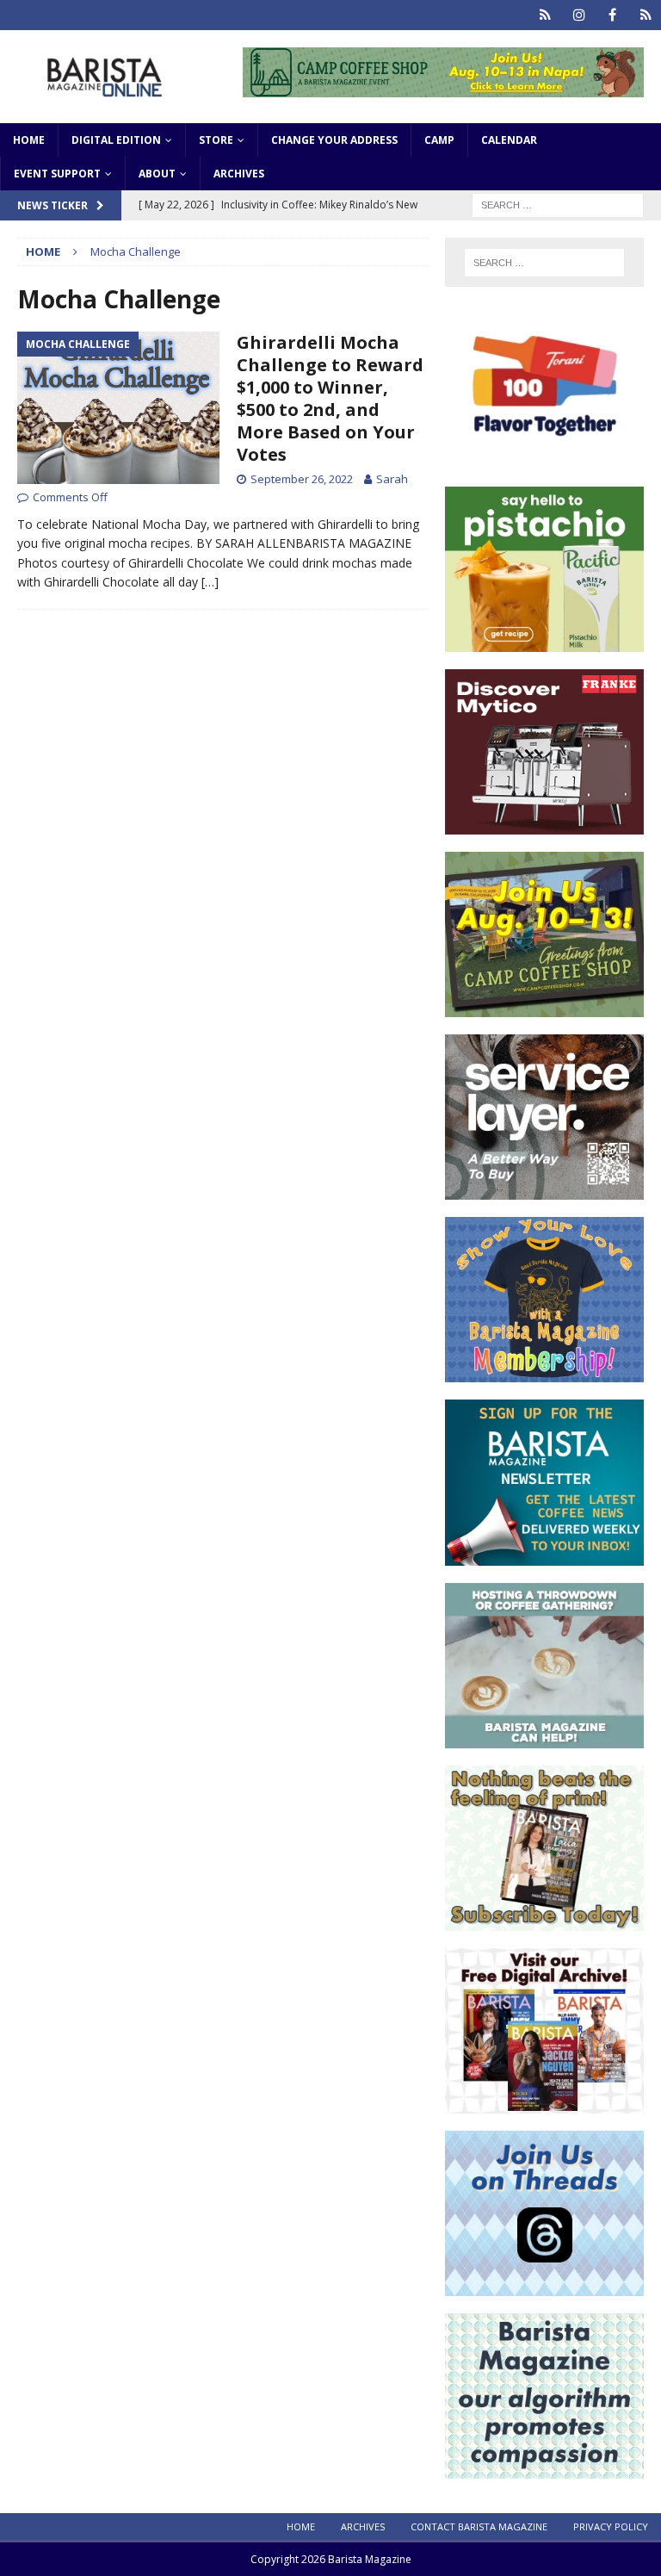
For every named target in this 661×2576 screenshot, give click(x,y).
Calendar (509, 140)
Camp (439, 140)
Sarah (392, 479)
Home (29, 140)
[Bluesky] (545, 15)
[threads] (646, 15)
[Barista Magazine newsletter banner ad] (544, 1555)
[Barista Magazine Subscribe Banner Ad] (544, 1920)
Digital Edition (116, 140)
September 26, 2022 (302, 479)
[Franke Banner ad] (544, 825)
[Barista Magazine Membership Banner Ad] (544, 1372)
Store (216, 140)
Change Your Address (334, 140)
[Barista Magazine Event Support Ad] (544, 1738)
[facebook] (612, 15)
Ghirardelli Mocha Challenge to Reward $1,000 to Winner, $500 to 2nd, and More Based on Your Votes (330, 398)
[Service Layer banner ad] (544, 1190)
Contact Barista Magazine (479, 2526)
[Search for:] (558, 204)
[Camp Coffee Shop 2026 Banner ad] (544, 1007)
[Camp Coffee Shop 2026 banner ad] (443, 87)
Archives (239, 174)
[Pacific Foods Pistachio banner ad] (544, 642)
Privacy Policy (611, 2526)
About (157, 174)
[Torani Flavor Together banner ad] (544, 459)
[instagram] (579, 15)
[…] (210, 582)
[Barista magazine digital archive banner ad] (544, 2103)
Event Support (57, 174)
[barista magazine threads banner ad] (544, 2285)
